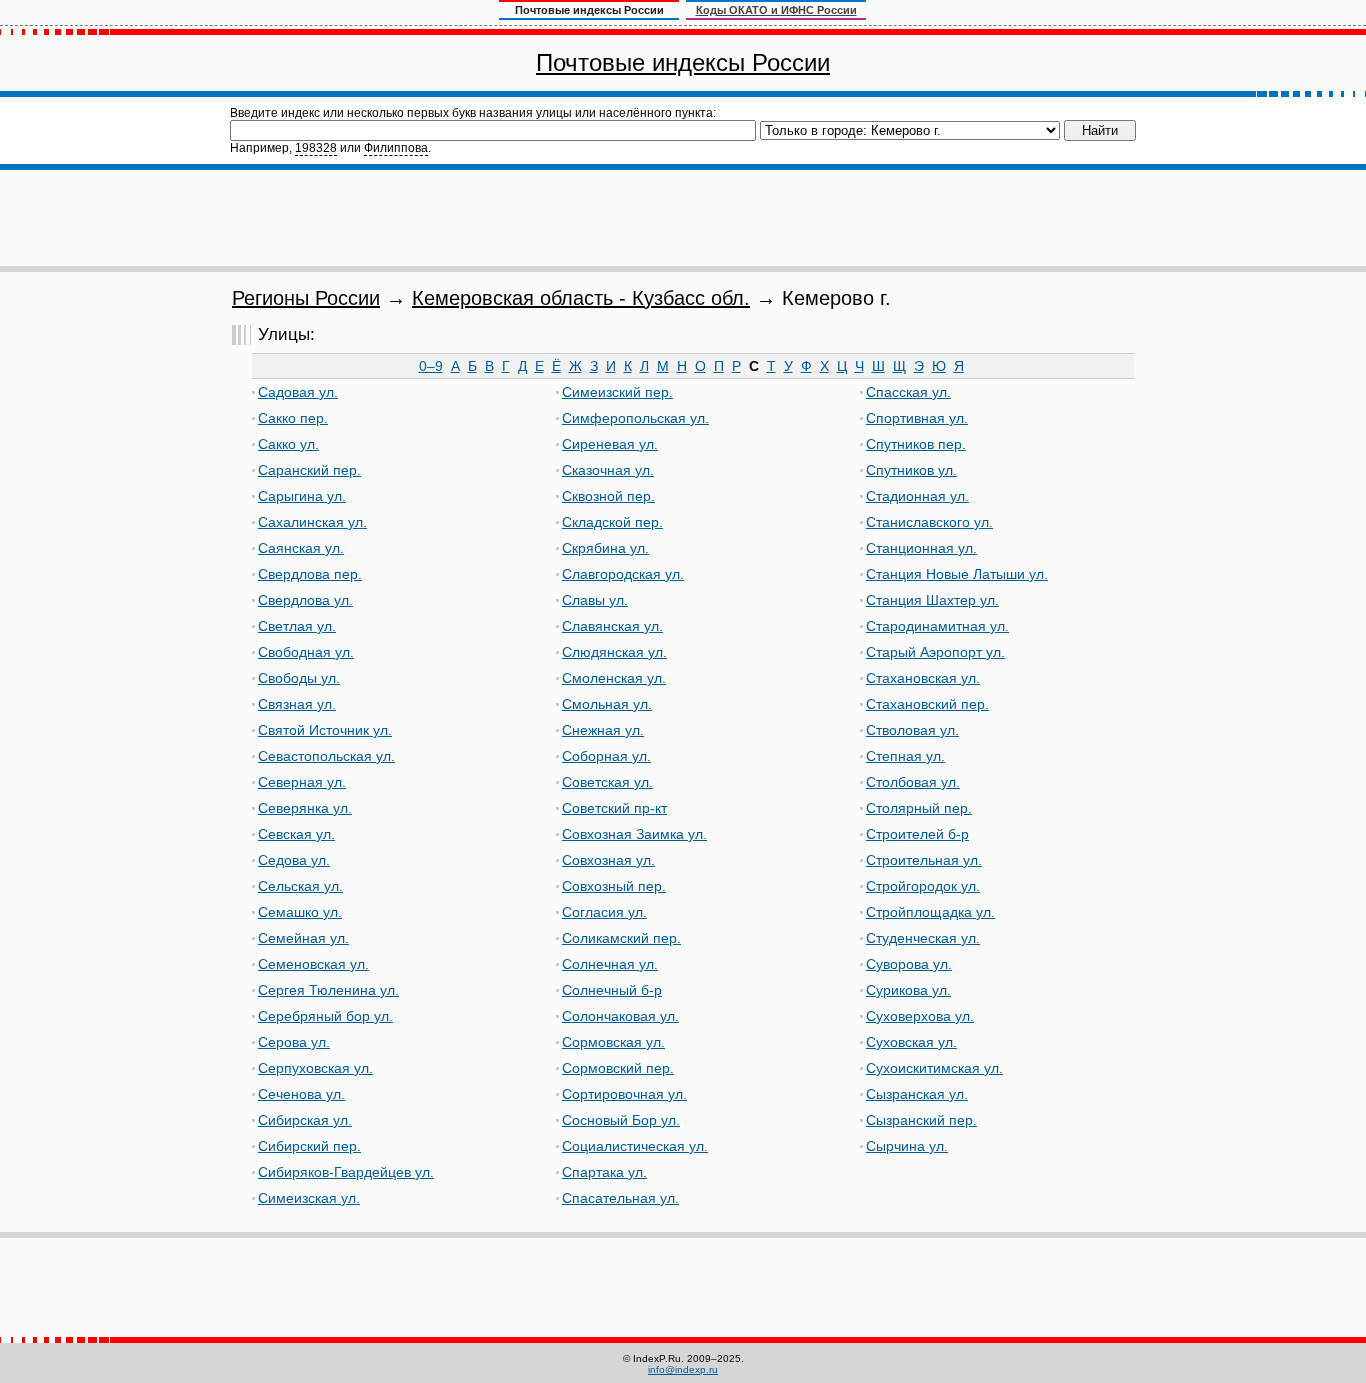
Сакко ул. (288, 444)
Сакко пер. (293, 418)
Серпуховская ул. (315, 1068)
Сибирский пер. (309, 1146)
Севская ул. (296, 834)
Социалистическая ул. (635, 1146)
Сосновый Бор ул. (621, 1120)
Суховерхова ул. (920, 1016)
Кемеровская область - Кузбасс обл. (581, 298)
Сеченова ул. (301, 1094)
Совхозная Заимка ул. (634, 834)
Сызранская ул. (917, 1094)
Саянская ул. (301, 548)
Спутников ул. (911, 470)
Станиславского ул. (929, 522)
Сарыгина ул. (302, 496)
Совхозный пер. (614, 886)
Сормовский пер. (618, 1068)
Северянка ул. (305, 808)
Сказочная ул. (608, 470)
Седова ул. (294, 860)
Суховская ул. (911, 1042)
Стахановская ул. (923, 678)
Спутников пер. (916, 444)
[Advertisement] (683, 218)
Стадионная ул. (917, 496)
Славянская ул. (612, 626)
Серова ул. (294, 1042)
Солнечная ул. (610, 964)
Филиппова (396, 148)
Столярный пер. (919, 808)
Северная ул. (302, 782)
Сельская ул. (300, 886)
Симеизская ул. (309, 1198)
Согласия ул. (604, 912)
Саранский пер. (309, 470)
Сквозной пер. (608, 496)
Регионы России (306, 298)
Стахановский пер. (927, 704)
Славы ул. (595, 600)
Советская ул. (607, 782)
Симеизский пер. (617, 392)
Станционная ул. (921, 548)
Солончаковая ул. (620, 1016)
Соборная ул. (606, 756)
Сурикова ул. (908, 990)
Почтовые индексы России (683, 62)
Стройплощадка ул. (930, 912)
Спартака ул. (604, 1172)
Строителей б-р (917, 834)
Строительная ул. (924, 860)
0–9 (431, 366)
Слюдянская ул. (614, 652)
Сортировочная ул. (624, 1094)
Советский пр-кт (614, 808)
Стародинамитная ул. (937, 626)
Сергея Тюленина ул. (328, 990)
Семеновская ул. (313, 964)
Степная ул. (905, 756)
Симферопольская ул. (635, 418)
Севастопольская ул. (326, 756)
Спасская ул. (908, 392)
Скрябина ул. (605, 548)
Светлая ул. (297, 626)
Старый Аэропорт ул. (935, 652)
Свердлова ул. (305, 600)
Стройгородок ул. (923, 886)
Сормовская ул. (613, 1042)
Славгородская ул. (623, 574)
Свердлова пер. (310, 574)
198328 (316, 148)
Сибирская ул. (305, 1120)
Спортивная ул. (917, 418)
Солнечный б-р (612, 990)
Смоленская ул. (614, 678)
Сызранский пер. (921, 1120)
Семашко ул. (300, 912)
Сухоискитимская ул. (934, 1068)
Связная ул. (297, 704)
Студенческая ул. (923, 938)
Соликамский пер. (621, 938)
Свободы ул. (299, 678)
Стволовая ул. (912, 730)
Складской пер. (612, 522)
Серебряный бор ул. (325, 1016)
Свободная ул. (306, 652)
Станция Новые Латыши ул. (957, 574)
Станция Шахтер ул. (932, 600)
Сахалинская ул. (312, 522)
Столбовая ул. (913, 782)
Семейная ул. (303, 938)
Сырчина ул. (907, 1146)
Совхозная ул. (608, 860)
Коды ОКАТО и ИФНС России (776, 10)
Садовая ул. (298, 392)
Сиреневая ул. (610, 444)
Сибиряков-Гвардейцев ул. (346, 1172)
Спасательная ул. (620, 1198)
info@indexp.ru (683, 1369)
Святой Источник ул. (325, 730)
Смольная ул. (607, 704)
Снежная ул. (603, 730)
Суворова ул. (909, 964)
